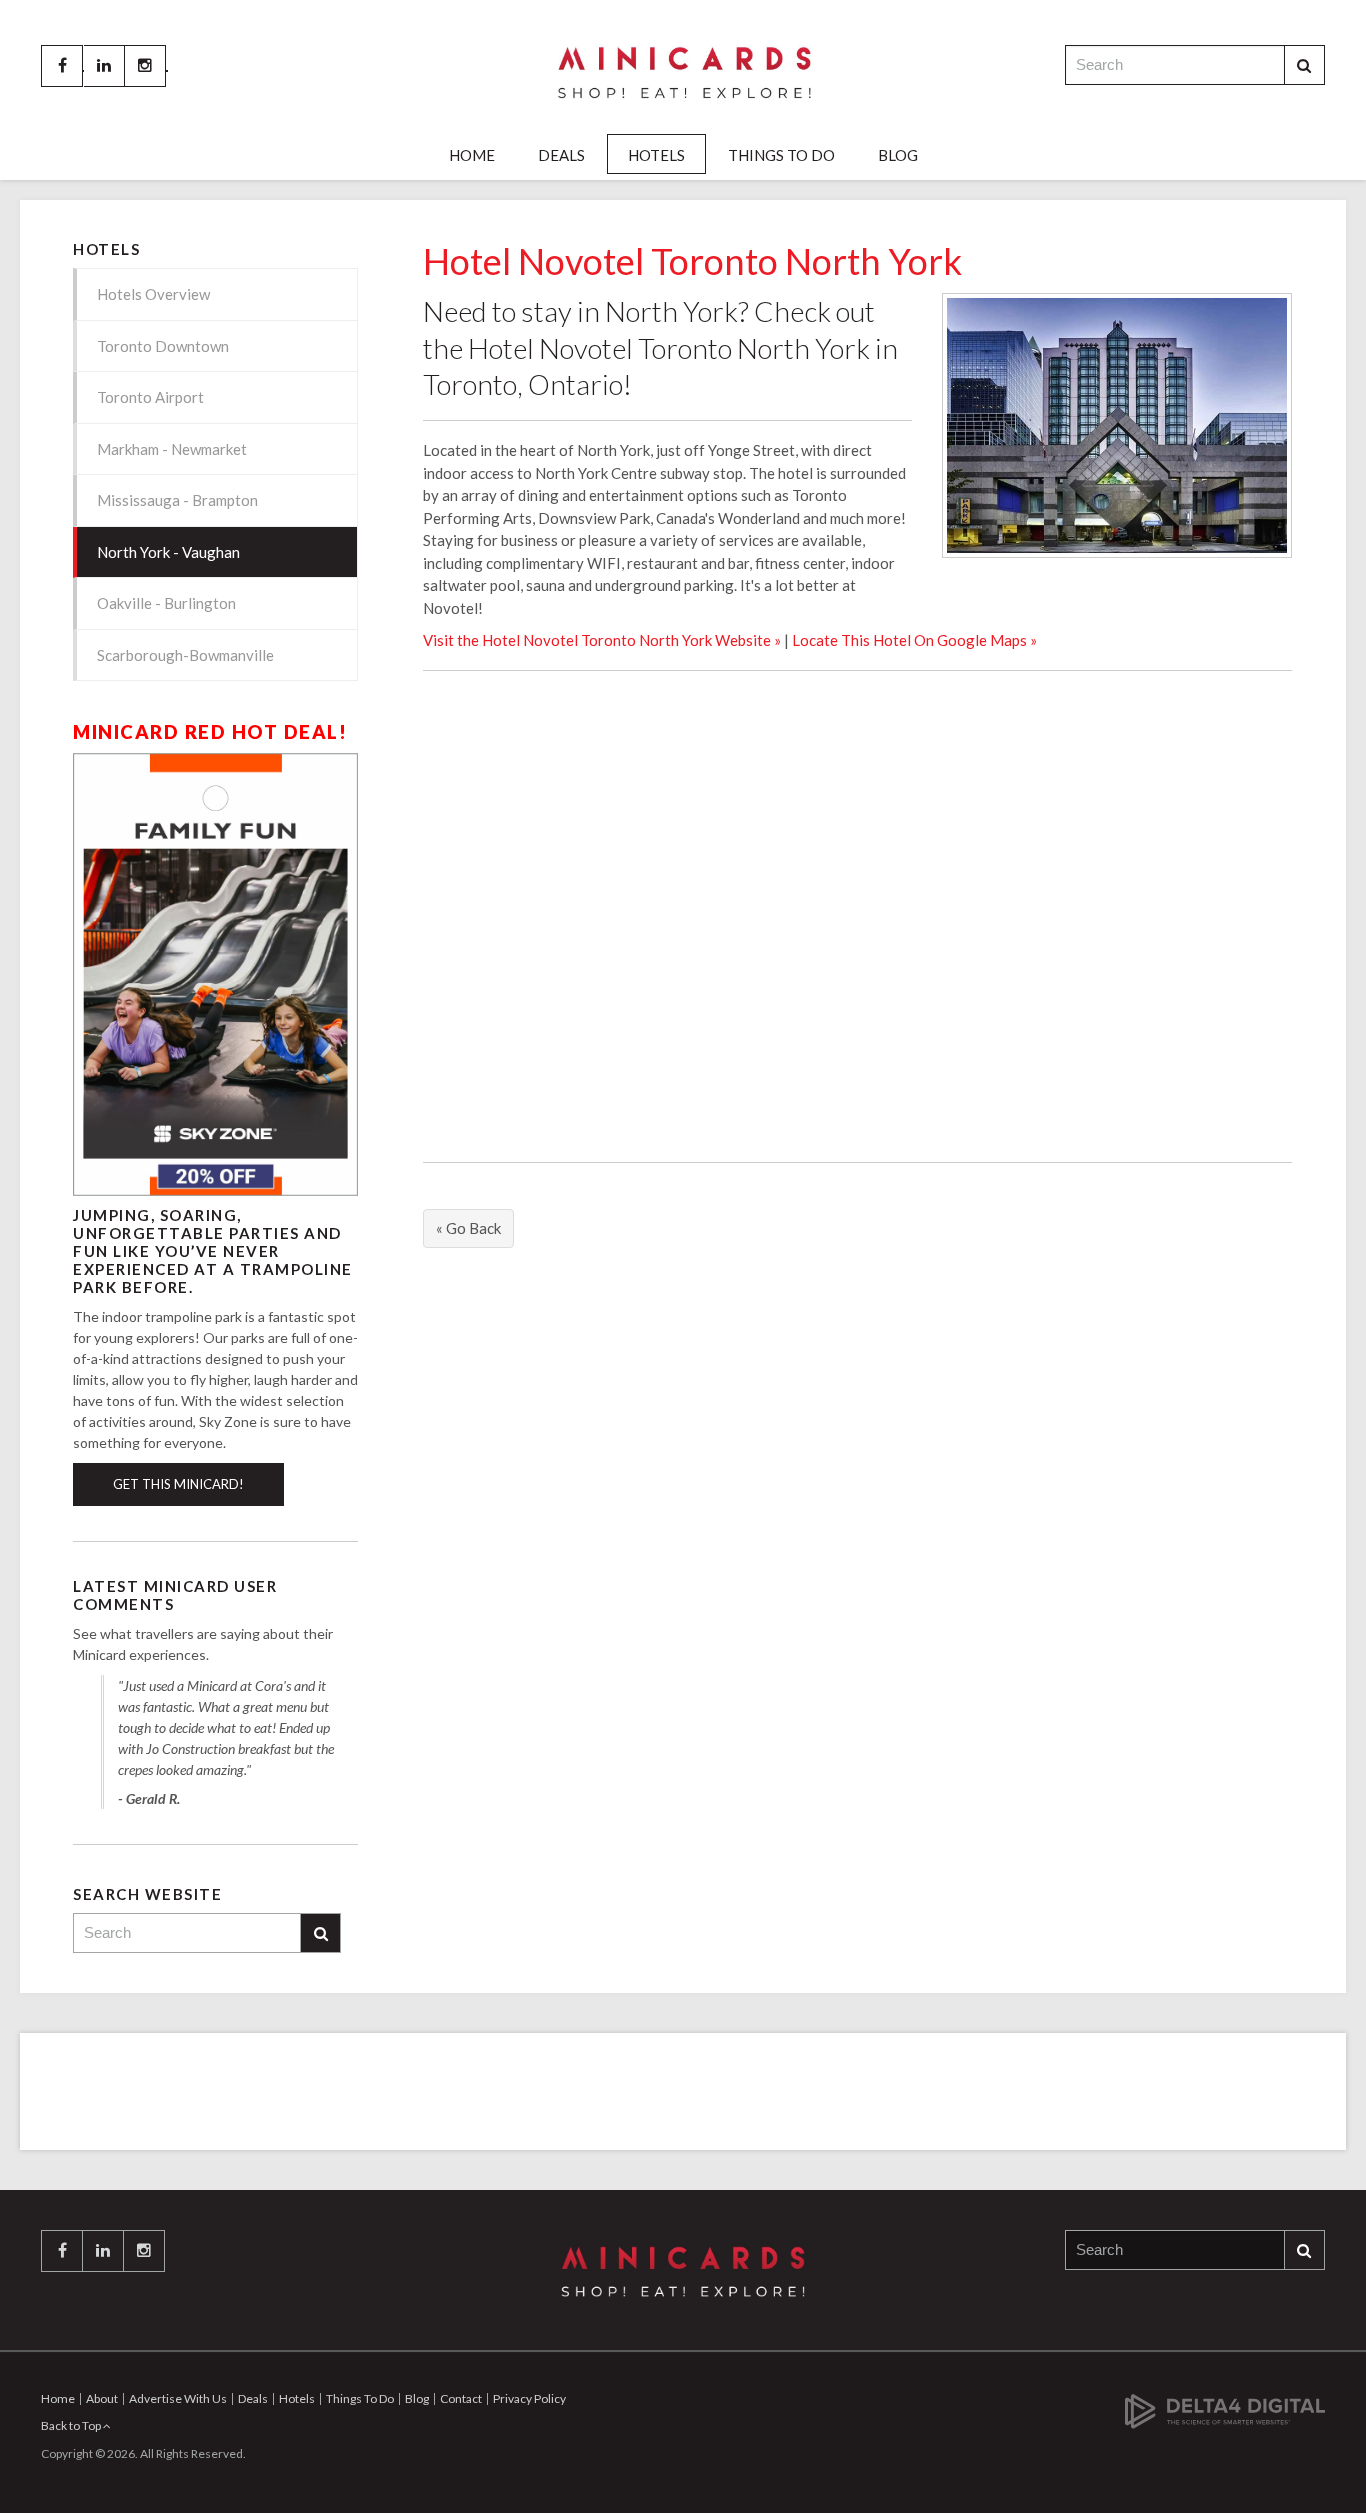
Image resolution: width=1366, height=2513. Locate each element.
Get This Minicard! (178, 1484)
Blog (898, 155)
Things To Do (781, 155)
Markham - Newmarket (172, 449)
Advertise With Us (178, 2398)
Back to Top (72, 2425)
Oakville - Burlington (166, 603)
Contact (461, 2398)
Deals (561, 155)
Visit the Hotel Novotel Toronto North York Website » (602, 640)
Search (1305, 65)
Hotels (656, 155)
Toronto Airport (150, 397)
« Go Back (468, 1228)
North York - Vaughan (168, 552)
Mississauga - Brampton (177, 500)
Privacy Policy (529, 2398)
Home (472, 155)
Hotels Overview (153, 294)
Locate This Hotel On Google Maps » (914, 640)
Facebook (62, 66)
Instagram (145, 66)
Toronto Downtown (163, 346)
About (102, 2398)
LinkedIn (104, 66)
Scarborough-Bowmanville (185, 655)
